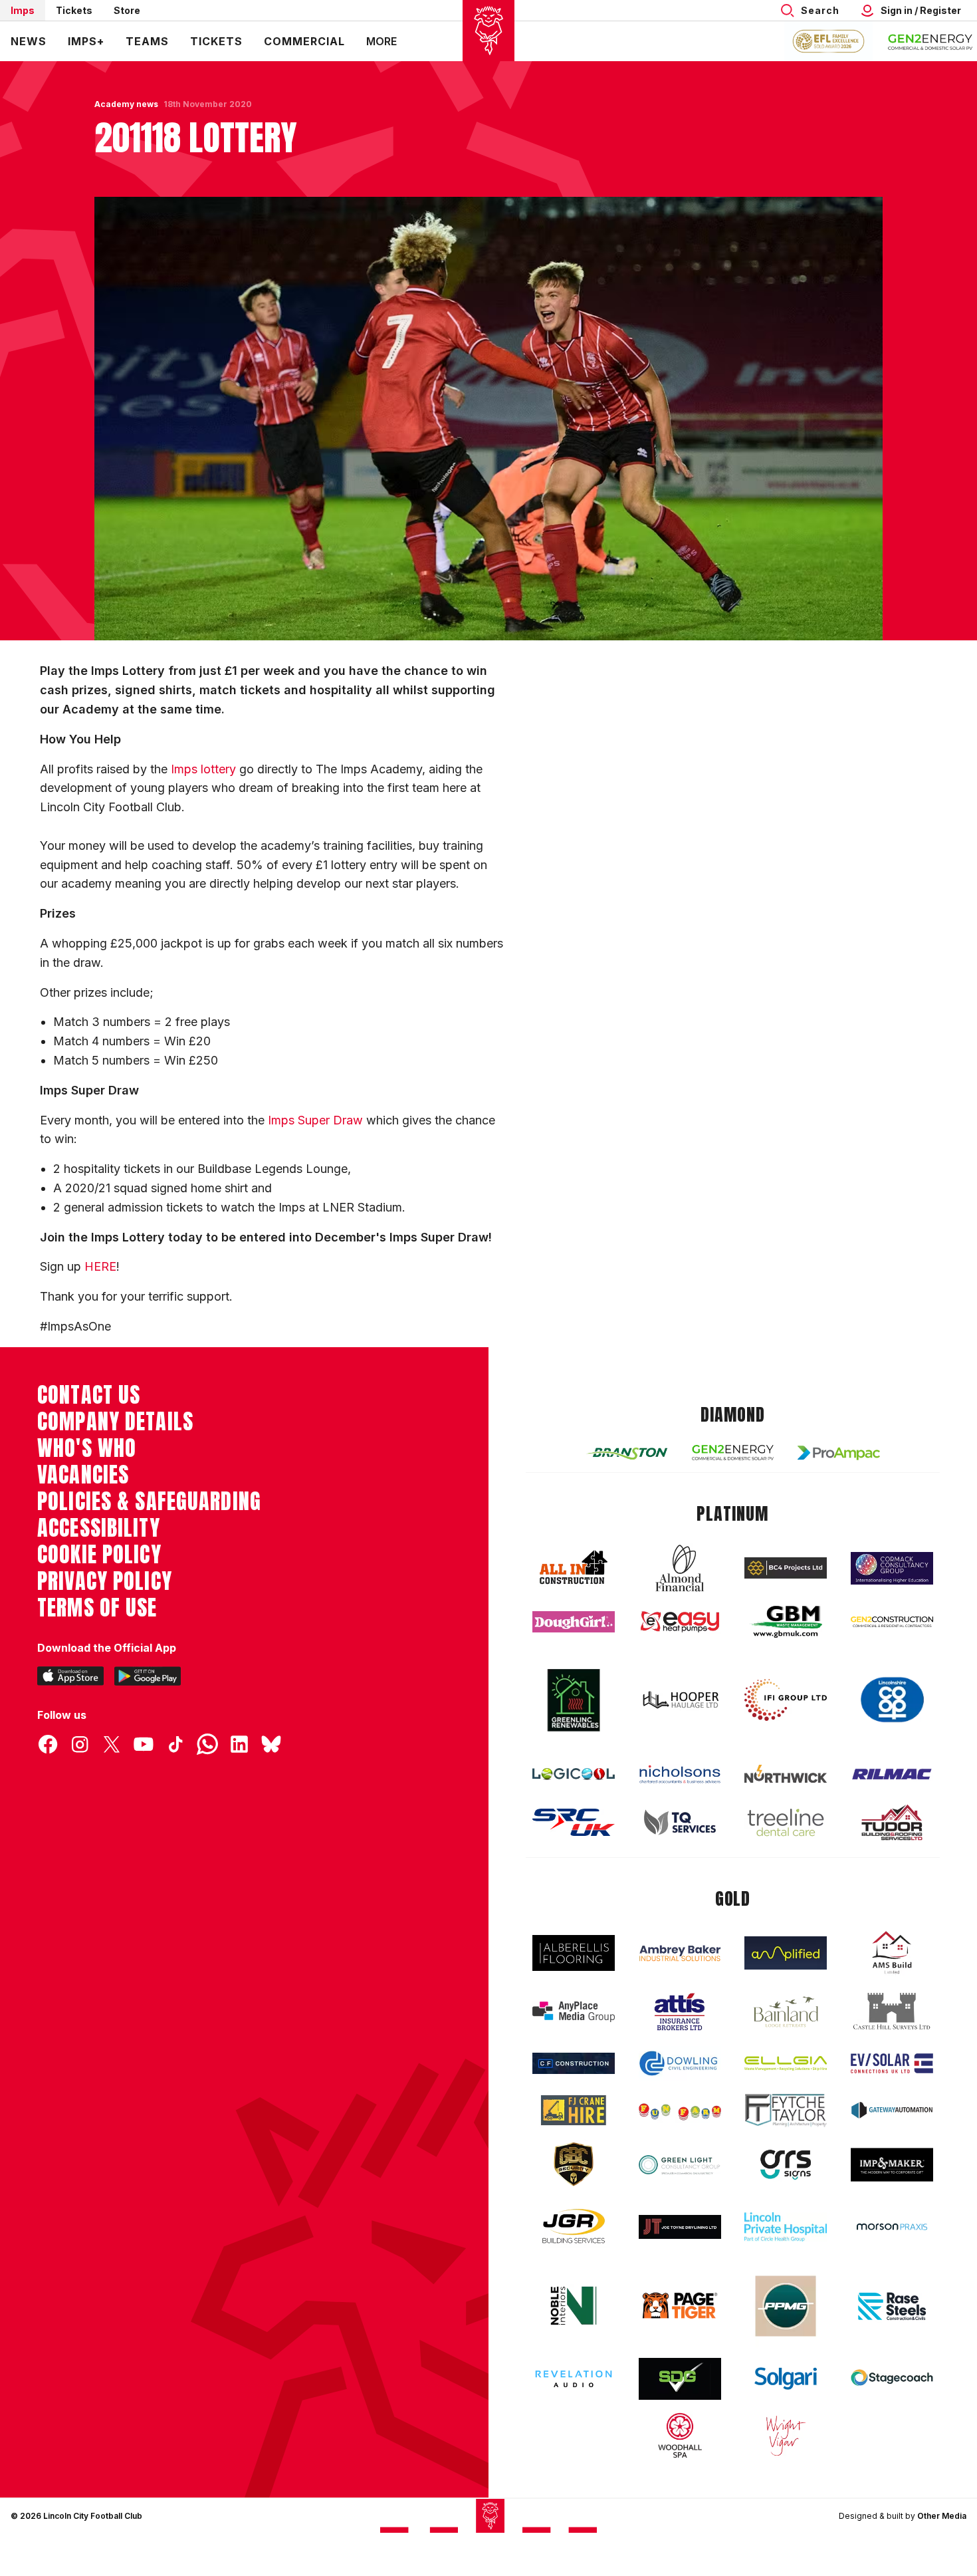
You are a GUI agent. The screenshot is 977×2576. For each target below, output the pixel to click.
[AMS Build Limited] (892, 1953)
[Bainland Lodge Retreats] (786, 2012)
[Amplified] (786, 1953)
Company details (115, 1422)
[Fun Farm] (680, 2111)
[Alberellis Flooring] (574, 1953)
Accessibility (99, 1528)
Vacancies (83, 1475)
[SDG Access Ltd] (680, 2379)
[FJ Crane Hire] (574, 2110)
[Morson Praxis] (892, 2227)
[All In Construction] (574, 1568)
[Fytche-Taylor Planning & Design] (786, 2110)
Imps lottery (203, 769)
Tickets (74, 10)
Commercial (304, 41)
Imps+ (86, 41)
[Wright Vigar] (786, 2435)
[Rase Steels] (892, 2306)
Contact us (89, 1395)
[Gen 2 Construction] (892, 1622)
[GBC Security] (574, 2164)
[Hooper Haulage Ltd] (680, 1700)
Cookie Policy (99, 1555)
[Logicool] (574, 1774)
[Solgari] (786, 2379)
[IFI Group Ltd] (786, 1700)
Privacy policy (105, 1581)
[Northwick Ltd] (786, 1773)
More (381, 41)
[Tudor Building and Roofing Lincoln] (892, 1822)
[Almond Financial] (680, 1568)
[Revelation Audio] (574, 2379)
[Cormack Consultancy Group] (892, 1568)
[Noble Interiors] (574, 2305)
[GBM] (786, 1622)
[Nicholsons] (680, 1774)
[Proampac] (839, 1453)
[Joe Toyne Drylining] (680, 2227)
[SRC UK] (574, 1823)
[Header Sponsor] (930, 41)
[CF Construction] (574, 2063)
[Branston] (627, 1453)
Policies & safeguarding (149, 1501)
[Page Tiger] (680, 2306)
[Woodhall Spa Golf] (680, 2435)
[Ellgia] (786, 2063)
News (29, 41)
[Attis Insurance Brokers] (680, 2012)
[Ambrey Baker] (680, 1953)
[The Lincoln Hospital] (786, 2227)
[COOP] (892, 1700)
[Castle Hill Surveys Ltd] (892, 2011)
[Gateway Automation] (892, 2110)
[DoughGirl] (574, 1622)
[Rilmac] (892, 1774)
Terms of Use (97, 1608)
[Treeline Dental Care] (786, 1823)
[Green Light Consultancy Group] (680, 2165)
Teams (147, 41)
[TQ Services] (680, 1822)
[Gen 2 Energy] (733, 1453)
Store (127, 10)
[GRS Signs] (786, 2165)
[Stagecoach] (892, 2379)
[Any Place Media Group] (574, 2012)
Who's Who (87, 1448)
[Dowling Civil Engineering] (680, 2063)
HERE (100, 1266)
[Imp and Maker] (892, 2165)
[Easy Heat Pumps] (680, 1622)
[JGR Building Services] (574, 2227)
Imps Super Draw (315, 1120)
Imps (23, 10)
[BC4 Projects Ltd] (786, 1568)
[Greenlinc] (574, 1700)
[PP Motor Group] (786, 2306)
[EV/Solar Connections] (892, 2063)
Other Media (942, 2516)
